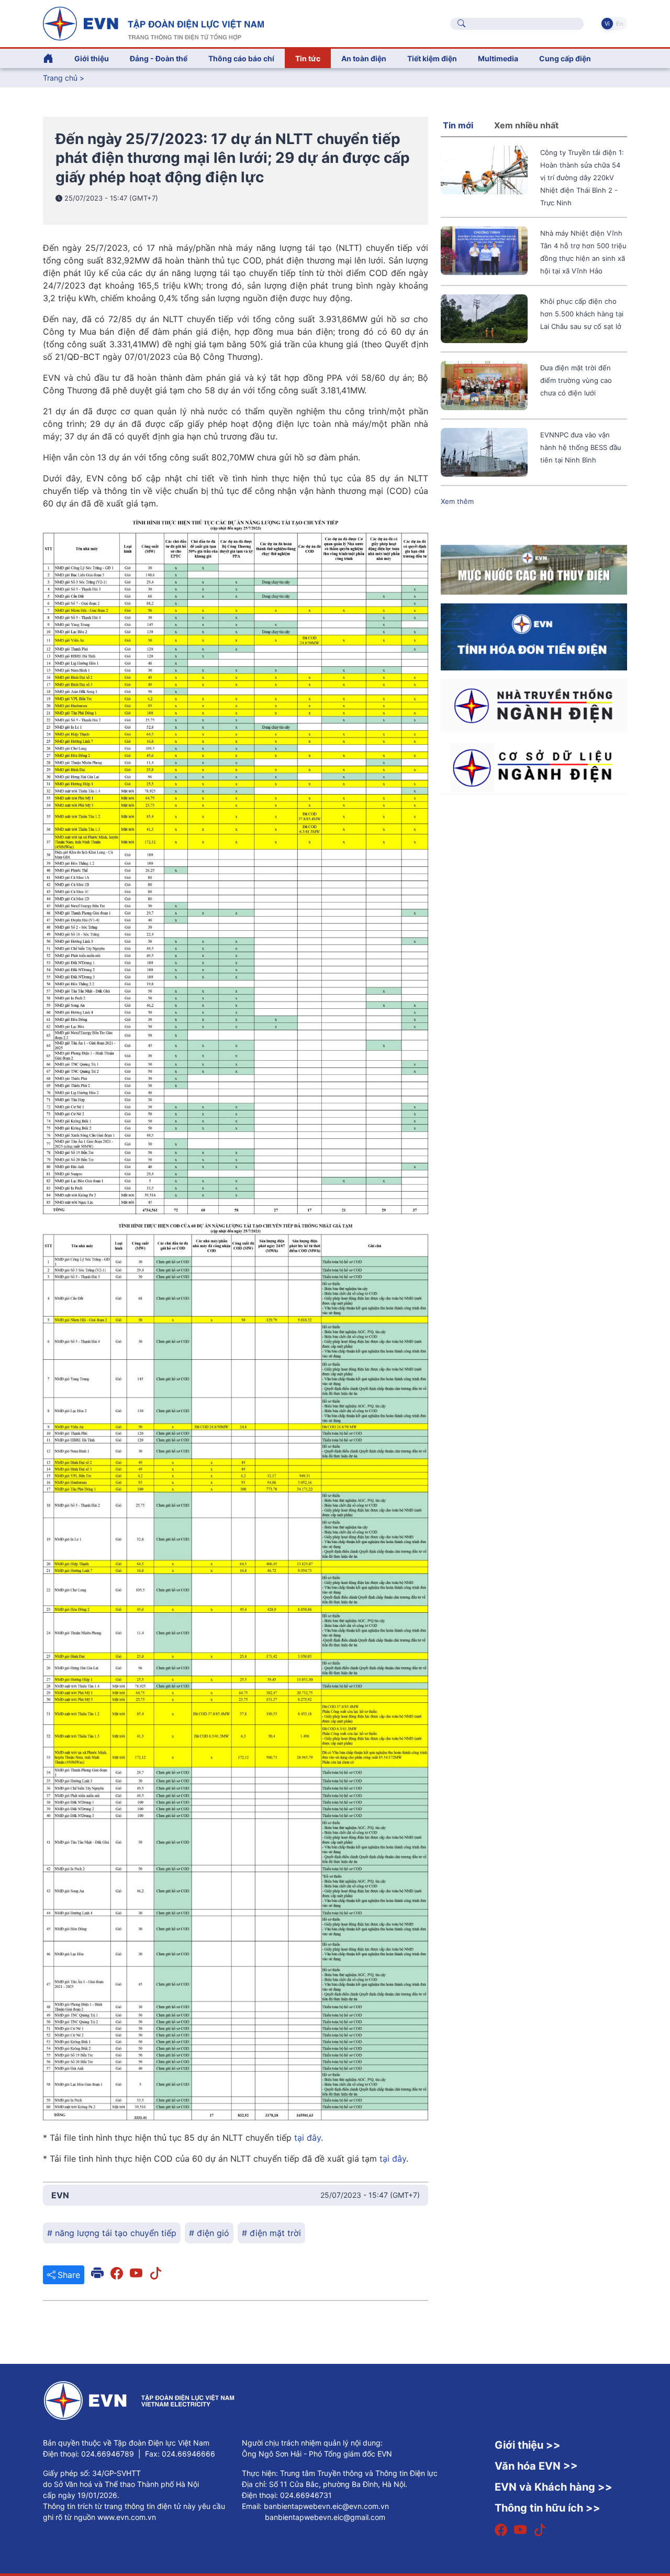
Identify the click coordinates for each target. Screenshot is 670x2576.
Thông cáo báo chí (241, 58)
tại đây (308, 2138)
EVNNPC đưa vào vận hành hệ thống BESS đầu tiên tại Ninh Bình (581, 447)
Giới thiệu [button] (92, 58)
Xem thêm (457, 501)
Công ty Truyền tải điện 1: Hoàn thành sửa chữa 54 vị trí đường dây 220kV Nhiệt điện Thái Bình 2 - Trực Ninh (582, 178)
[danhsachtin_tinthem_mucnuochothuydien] (534, 569)
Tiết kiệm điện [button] (432, 58)
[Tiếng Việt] (153, 23)
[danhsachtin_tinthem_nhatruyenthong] (534, 704)
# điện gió (209, 2233)
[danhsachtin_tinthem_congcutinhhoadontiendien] (534, 636)
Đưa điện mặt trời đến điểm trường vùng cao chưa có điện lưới (576, 380)
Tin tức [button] (308, 58)
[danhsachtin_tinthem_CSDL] (534, 767)
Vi (607, 24)
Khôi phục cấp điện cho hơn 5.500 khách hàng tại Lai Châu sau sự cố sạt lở (582, 314)
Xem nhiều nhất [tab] (526, 125)
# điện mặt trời (271, 2233)
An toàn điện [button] (364, 58)
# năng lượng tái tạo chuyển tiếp (112, 2233)
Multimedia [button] (498, 58)
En (619, 24)
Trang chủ (60, 78)
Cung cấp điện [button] (565, 58)
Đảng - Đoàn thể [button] (159, 58)
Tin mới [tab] (458, 125)
